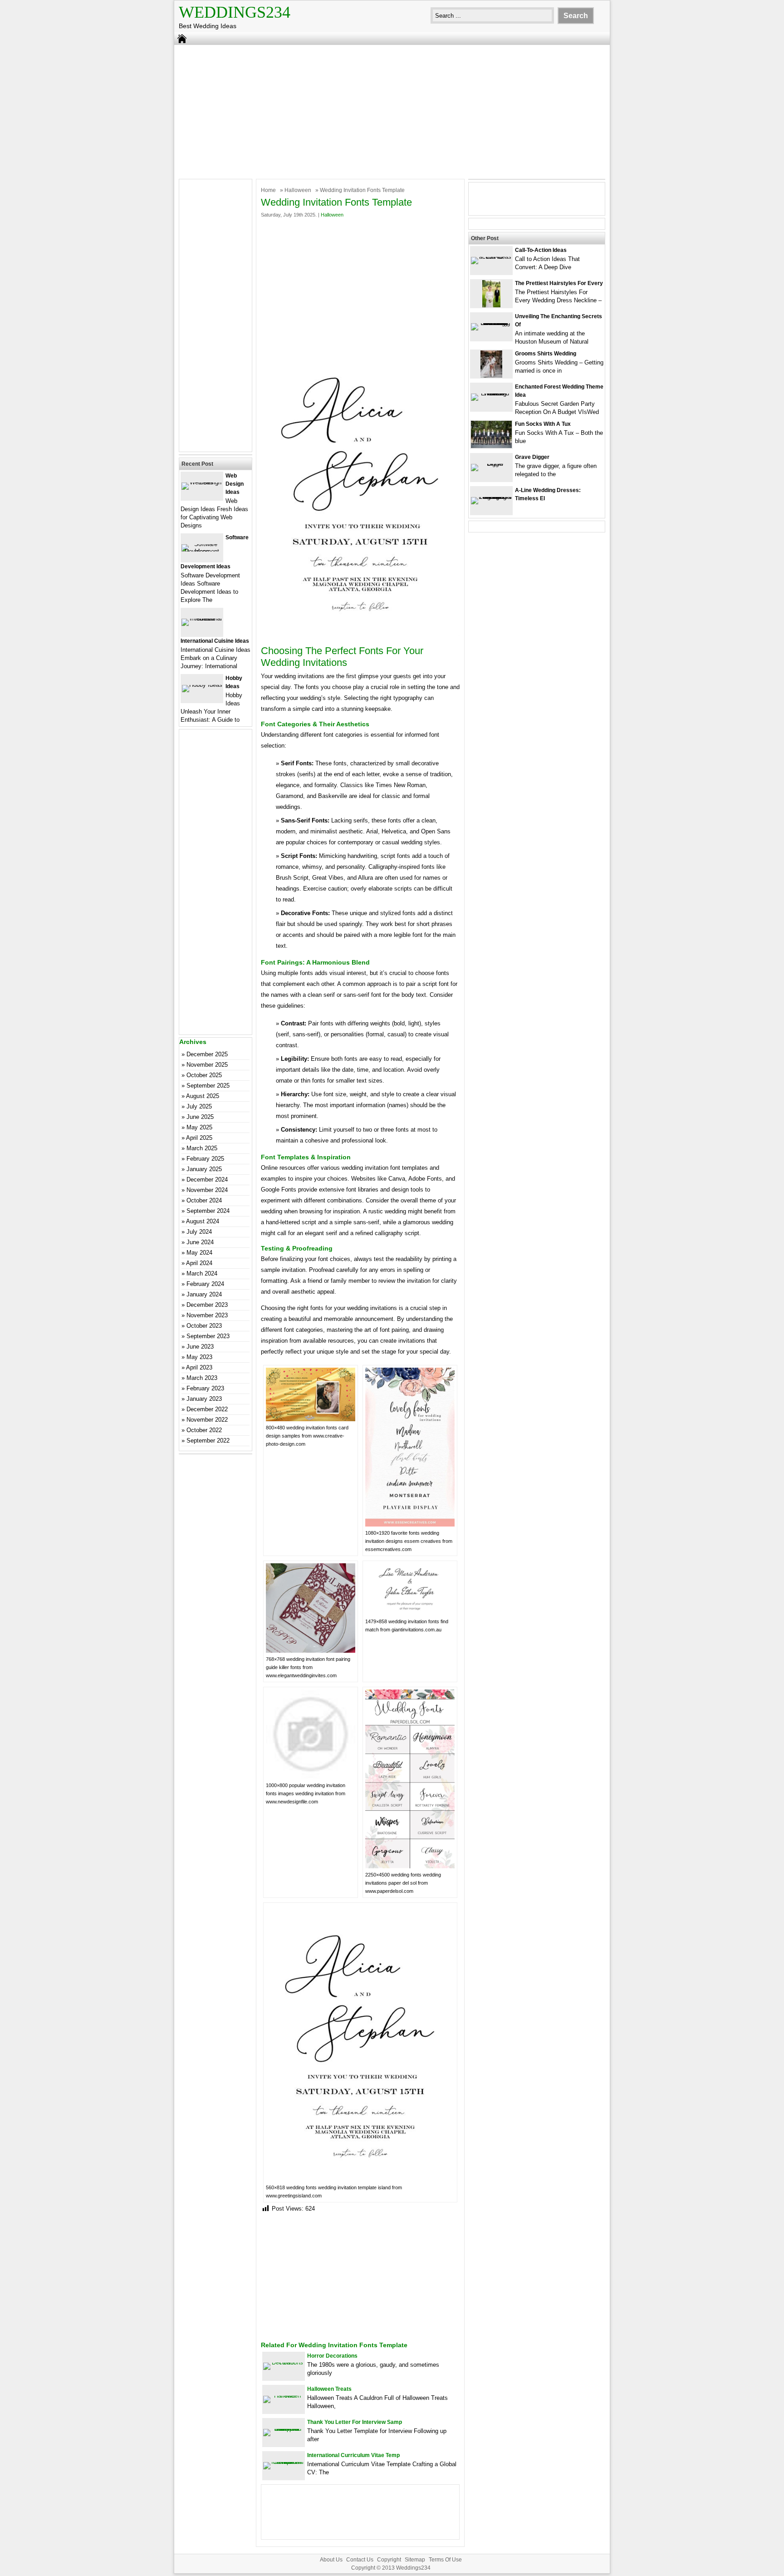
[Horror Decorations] (284, 2362)
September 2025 (208, 1086)
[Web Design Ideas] (202, 482)
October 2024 (204, 1200)
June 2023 (200, 1347)
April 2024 (199, 1263)
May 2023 (199, 1357)
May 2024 (199, 1253)
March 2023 (202, 1378)
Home (268, 190)
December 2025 (207, 1054)
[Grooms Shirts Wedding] (491, 376)
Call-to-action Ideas (541, 250)
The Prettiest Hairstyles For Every (559, 283)
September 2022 (208, 1441)
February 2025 (205, 1159)
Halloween (298, 190)
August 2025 (203, 1096)
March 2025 (202, 1148)
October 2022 (204, 1430)
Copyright (389, 2560)
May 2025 (199, 1127)
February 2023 (205, 1388)
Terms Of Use (445, 2560)
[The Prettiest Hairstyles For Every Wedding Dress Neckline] (491, 305)
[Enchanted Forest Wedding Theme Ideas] (491, 393)
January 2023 (204, 1399)
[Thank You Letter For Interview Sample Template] (284, 2429)
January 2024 (204, 1294)
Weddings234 (235, 12)
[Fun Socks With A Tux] (491, 446)
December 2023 (207, 1305)
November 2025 (207, 1065)
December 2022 (207, 1409)
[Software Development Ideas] (202, 551)
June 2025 (200, 1117)
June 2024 (200, 1242)
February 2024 (205, 1284)
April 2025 (199, 1138)
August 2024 (203, 1221)
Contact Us (360, 2560)
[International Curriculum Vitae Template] (284, 2462)
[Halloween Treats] (284, 2396)
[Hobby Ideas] (202, 685)
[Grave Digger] (491, 464)
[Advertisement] (392, 111)
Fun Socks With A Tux (543, 424)
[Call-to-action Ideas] (491, 257)
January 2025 (204, 1169)
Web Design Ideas (235, 484)
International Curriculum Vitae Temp (353, 2455)
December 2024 (207, 1180)
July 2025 (199, 1106)
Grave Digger (532, 457)
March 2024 (202, 1273)
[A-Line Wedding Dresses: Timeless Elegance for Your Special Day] (491, 497)
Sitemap (415, 2560)
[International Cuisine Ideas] (202, 618)
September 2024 (208, 1211)
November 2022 (207, 1420)
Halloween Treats (329, 2389)
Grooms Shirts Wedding (546, 354)
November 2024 (207, 1190)
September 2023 (208, 1336)
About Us (331, 2560)
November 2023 (207, 1315)
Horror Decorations (332, 2356)
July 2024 (199, 1232)
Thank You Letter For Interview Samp (355, 2422)
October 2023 (204, 1326)
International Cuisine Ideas (215, 641)
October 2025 (204, 1075)
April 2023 (199, 1367)
